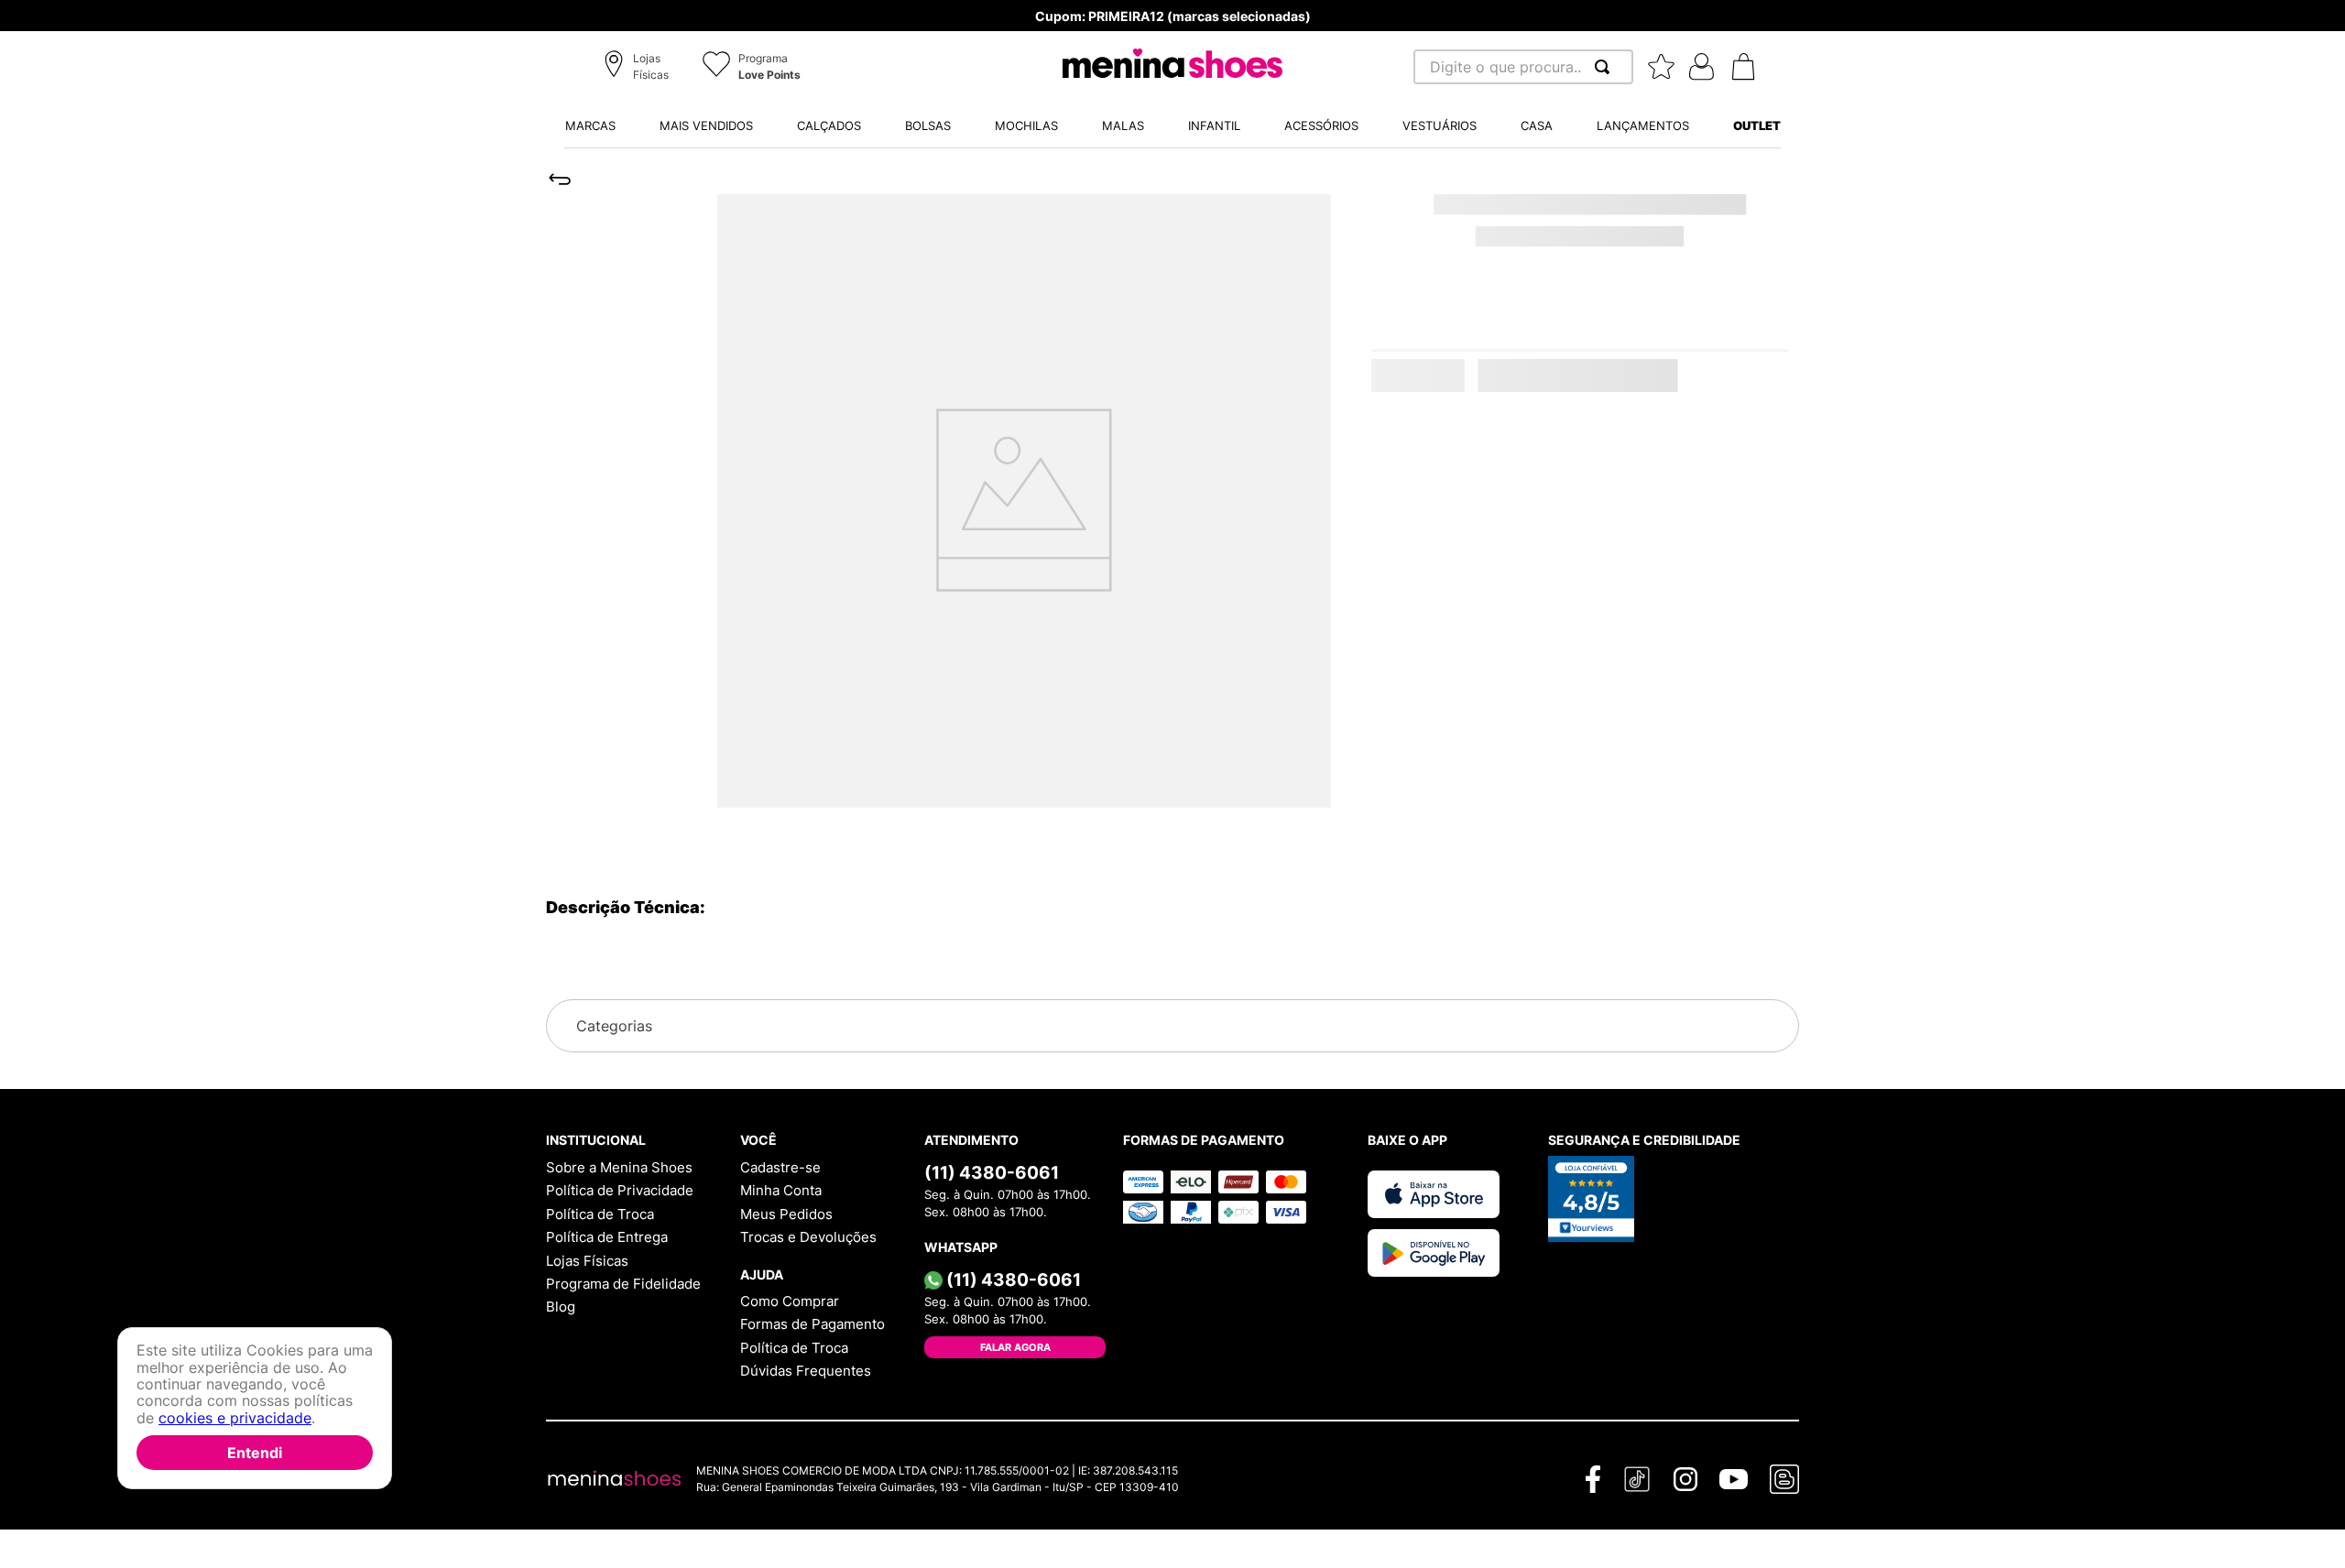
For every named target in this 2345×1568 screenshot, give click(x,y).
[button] (639, 68)
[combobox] (1523, 67)
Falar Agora (1015, 1347)
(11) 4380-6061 (992, 1172)
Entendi (255, 1453)
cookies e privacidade (235, 1418)
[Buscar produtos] (1606, 67)
